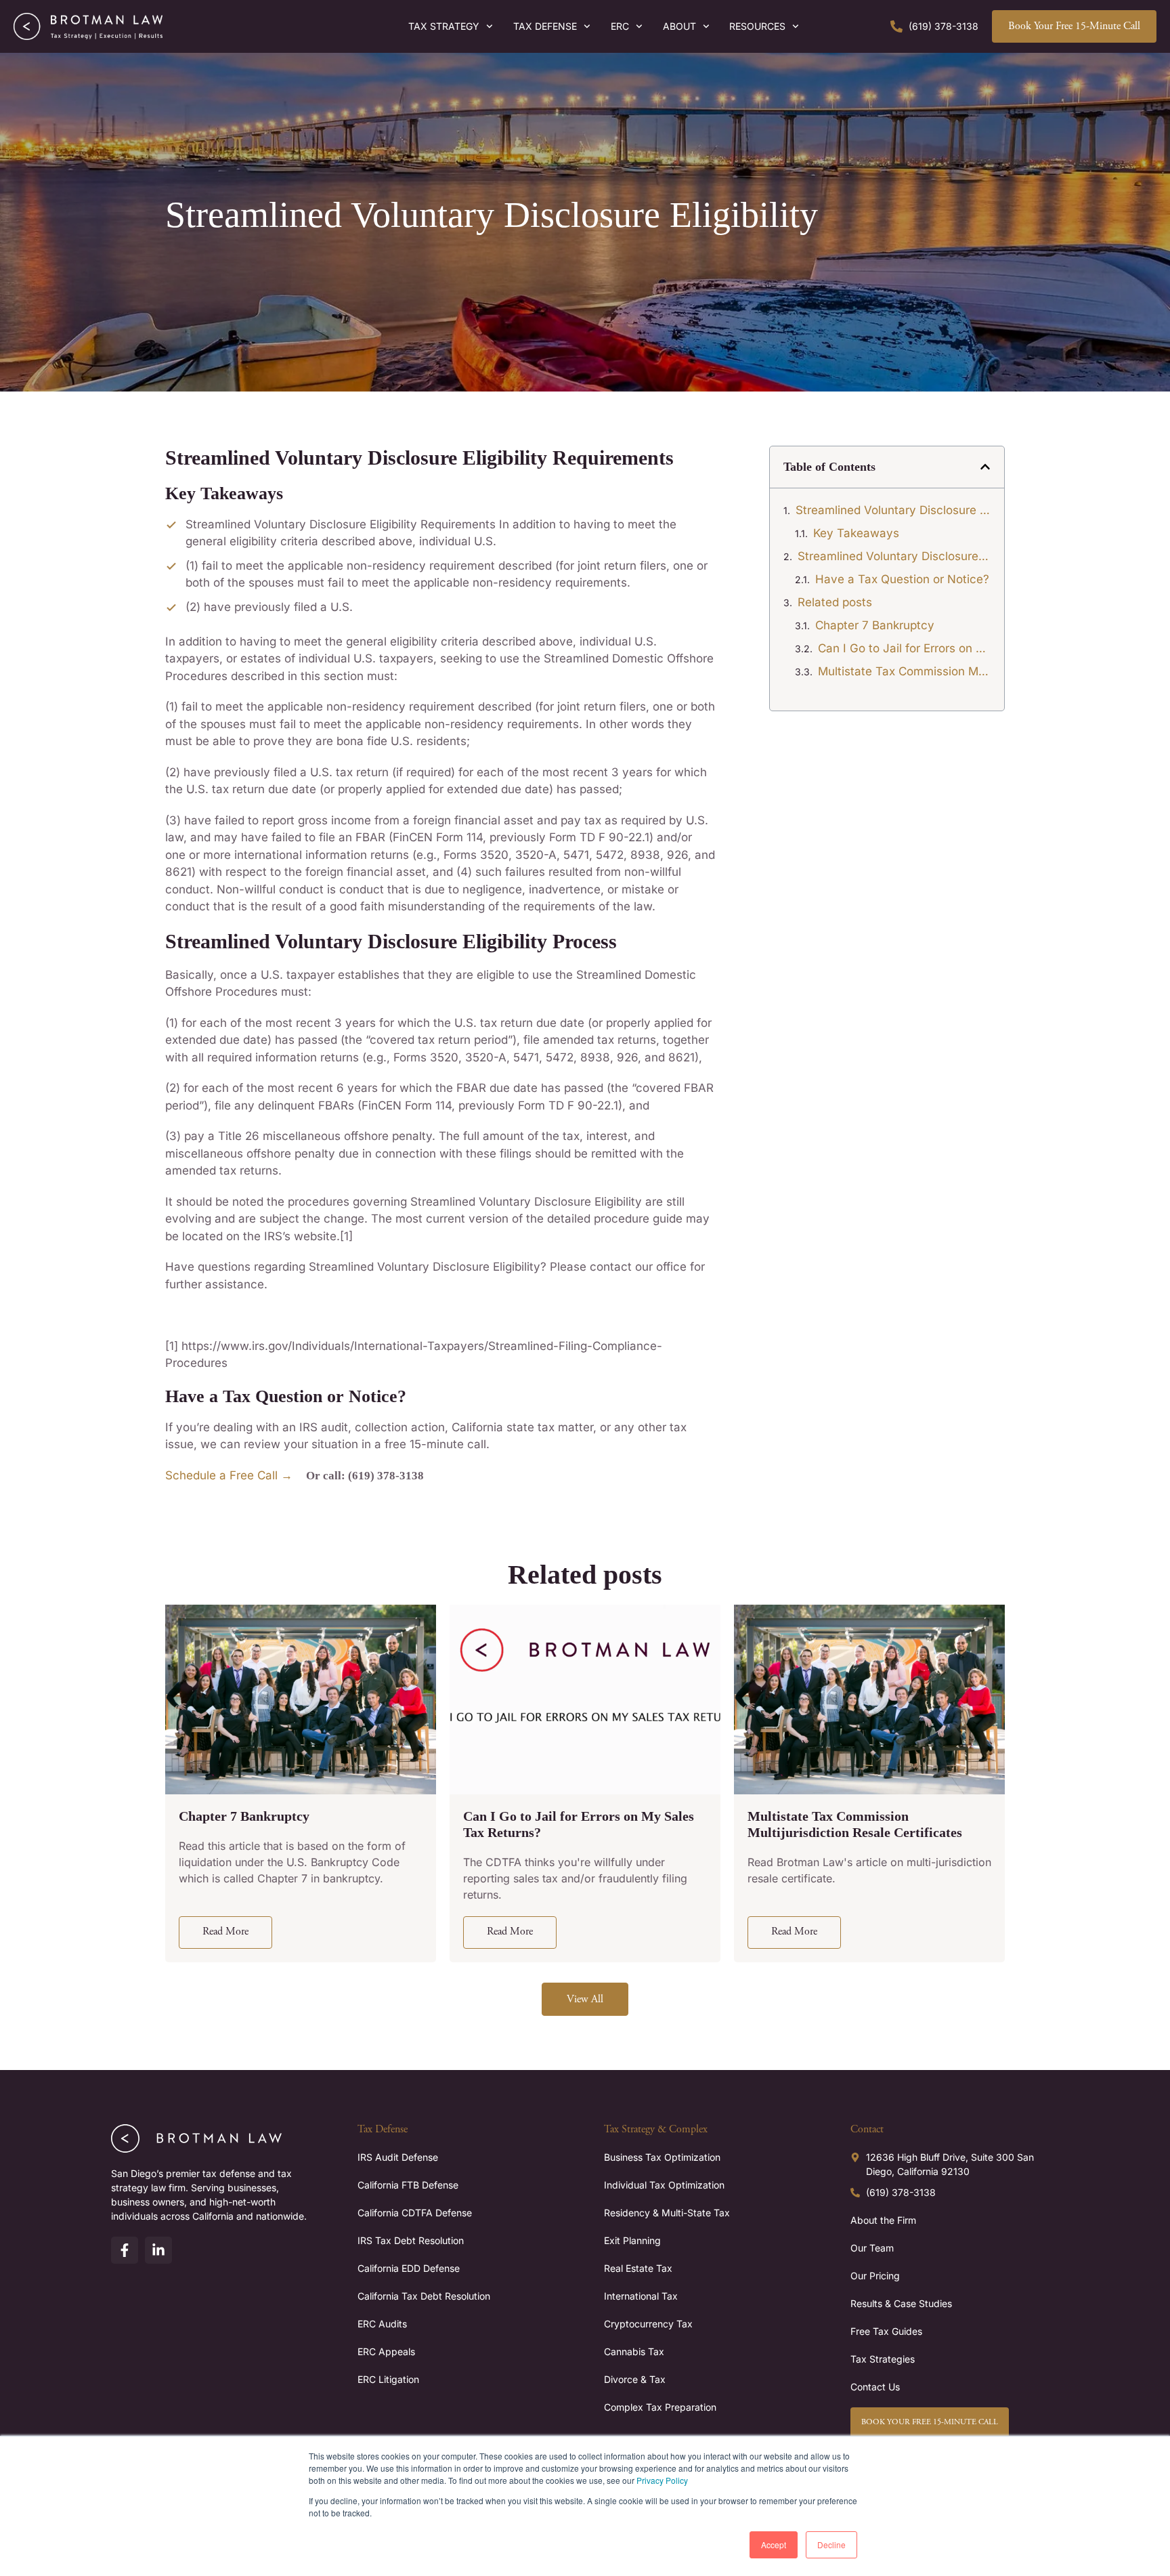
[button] (985, 467)
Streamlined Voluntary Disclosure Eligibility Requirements (893, 510)
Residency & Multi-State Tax (667, 2213)
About (679, 26)
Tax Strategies (883, 2359)
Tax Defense (545, 26)
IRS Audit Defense (398, 2157)
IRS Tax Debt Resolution (411, 2240)
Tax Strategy (444, 26)
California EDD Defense (409, 2268)
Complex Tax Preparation (660, 2407)
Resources (757, 26)
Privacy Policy (662, 2480)
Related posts (835, 602)
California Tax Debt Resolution (424, 2296)
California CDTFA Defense (415, 2213)
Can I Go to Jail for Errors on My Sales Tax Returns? (904, 648)
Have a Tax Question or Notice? (902, 579)
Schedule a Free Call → (229, 1475)
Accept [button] (774, 2545)
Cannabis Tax (634, 2351)
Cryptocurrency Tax (648, 2324)
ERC (620, 26)
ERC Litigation (388, 2379)
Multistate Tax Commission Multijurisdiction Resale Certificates (904, 671)
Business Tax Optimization (662, 2157)
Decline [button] (831, 2545)
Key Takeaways (856, 533)
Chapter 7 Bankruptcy (875, 625)
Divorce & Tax (635, 2379)
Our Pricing (875, 2276)
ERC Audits (382, 2324)
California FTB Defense (408, 2185)
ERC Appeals (386, 2351)
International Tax (641, 2296)
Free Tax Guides (886, 2331)
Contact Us (875, 2387)
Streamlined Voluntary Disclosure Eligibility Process (894, 556)
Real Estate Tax (638, 2268)
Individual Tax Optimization (664, 2185)
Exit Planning (632, 2240)
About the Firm (883, 2220)
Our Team (872, 2248)
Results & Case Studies (901, 2303)
